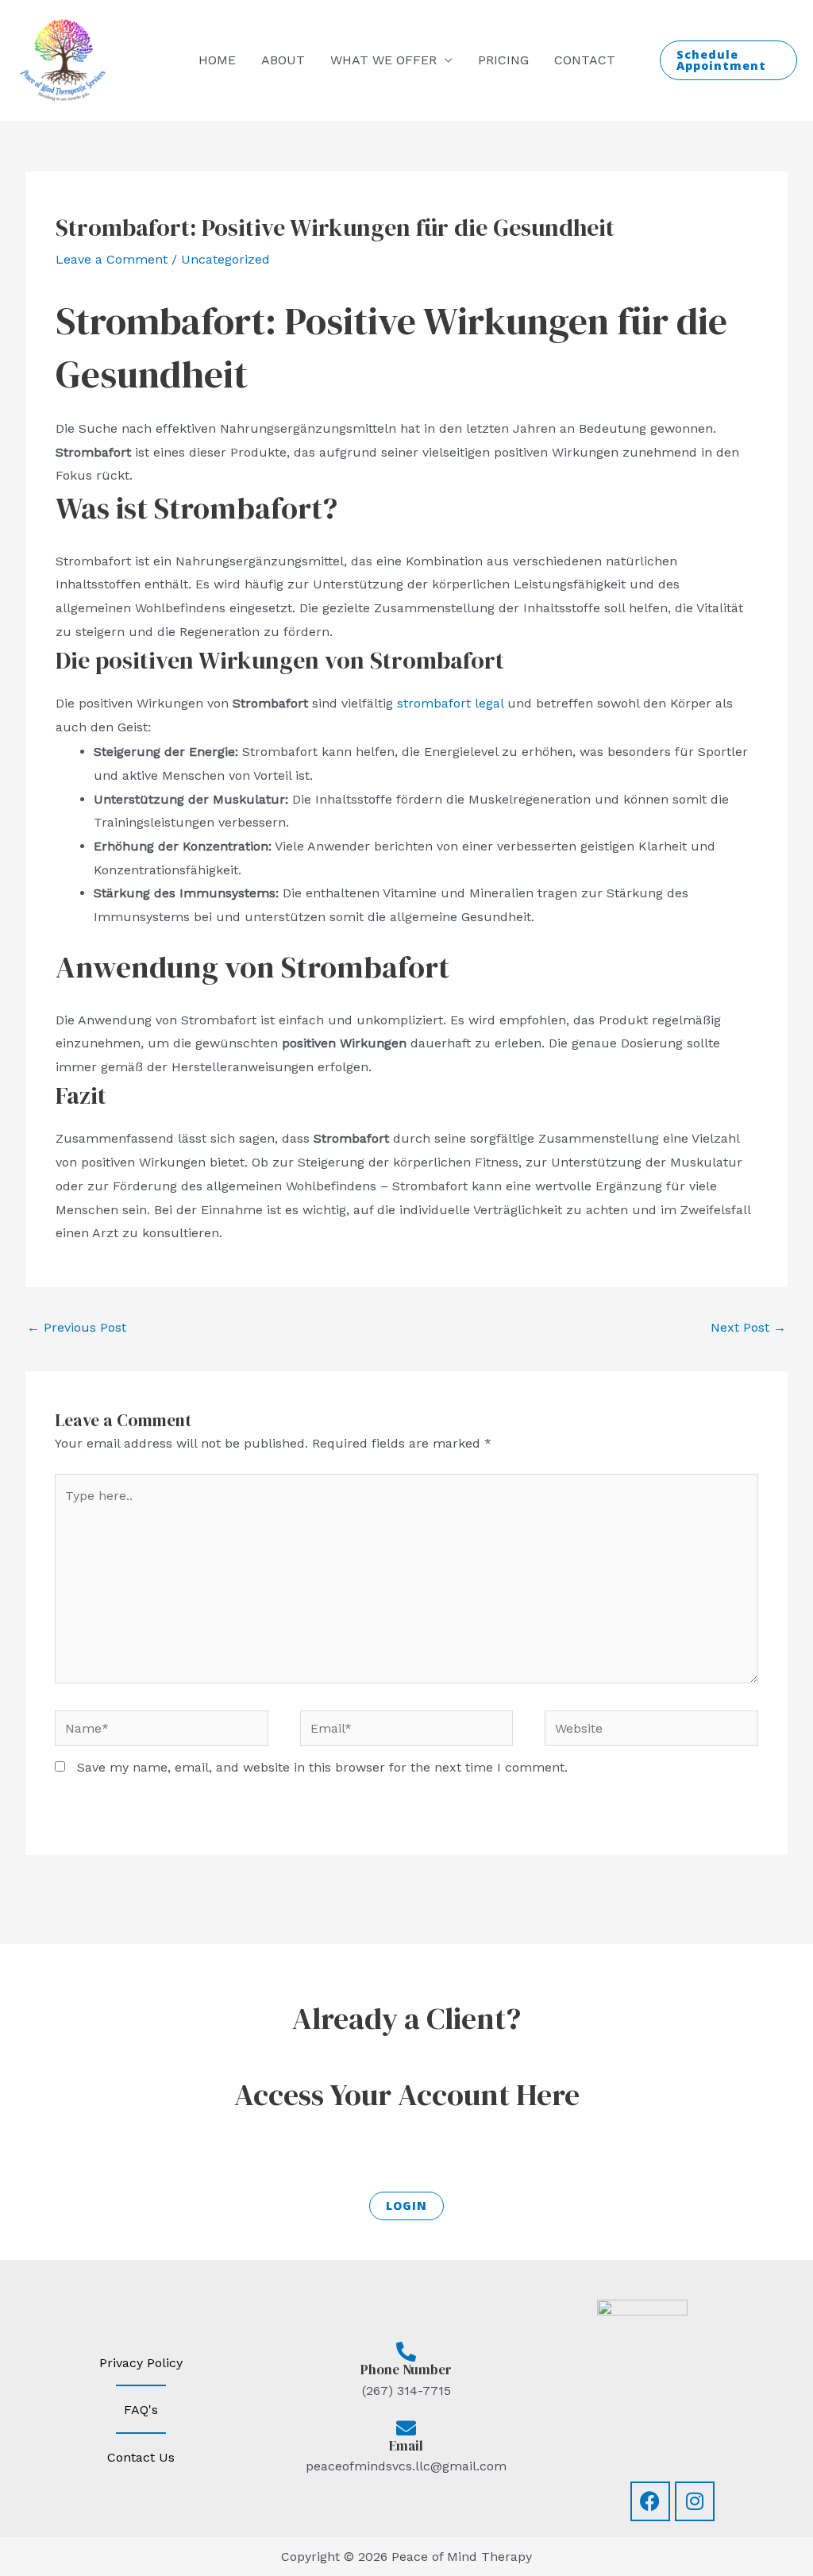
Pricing (503, 60)
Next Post (748, 1327)
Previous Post (77, 1327)
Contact (585, 60)
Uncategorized (225, 259)
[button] (729, 60)
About (283, 60)
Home (217, 60)
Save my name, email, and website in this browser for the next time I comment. (322, 1767)
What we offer (383, 60)
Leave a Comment (112, 259)
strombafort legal (450, 703)
